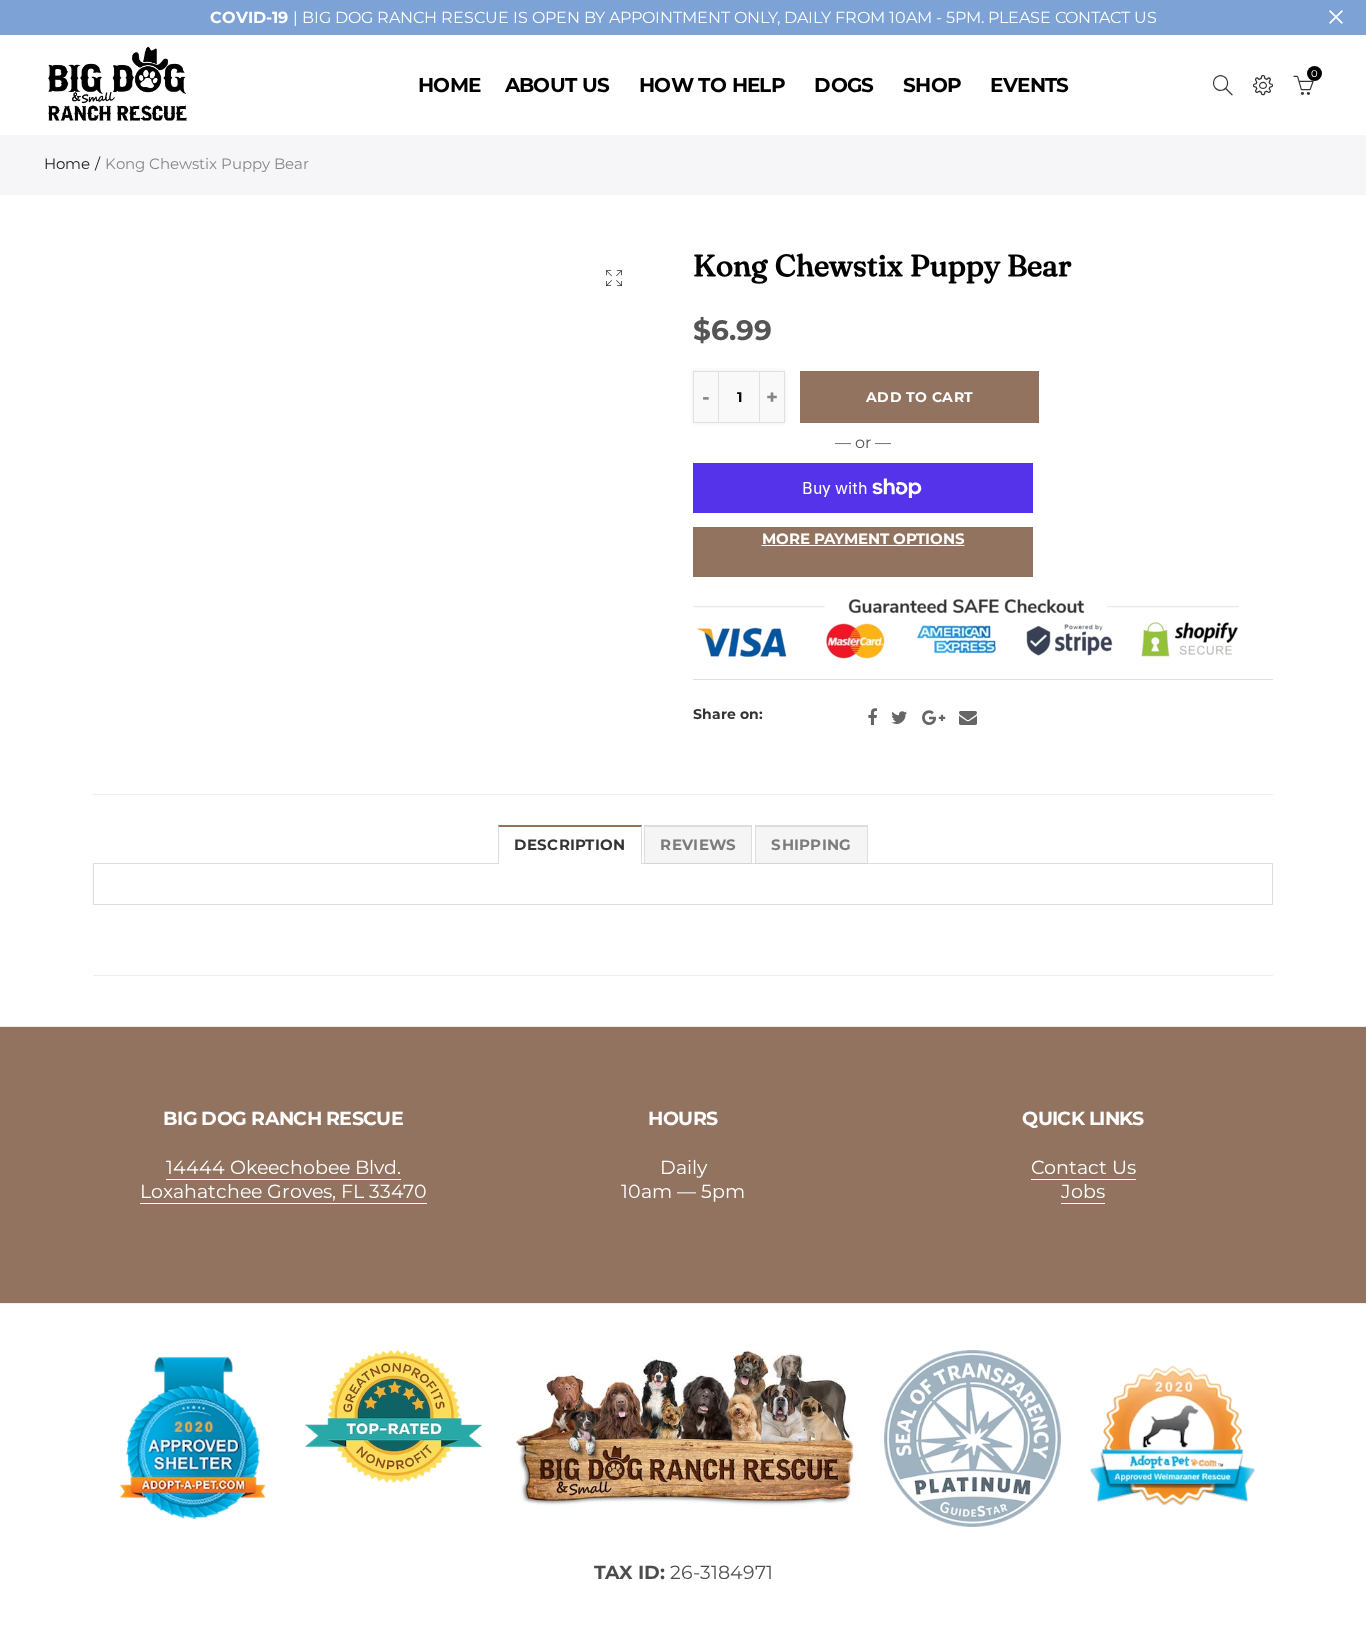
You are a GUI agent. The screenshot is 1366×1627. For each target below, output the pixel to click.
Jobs (1083, 1191)
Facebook (872, 718)
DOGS (844, 85)
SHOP (932, 85)
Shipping (811, 845)
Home (67, 164)
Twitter (899, 718)
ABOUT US (557, 85)
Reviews (698, 845)
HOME (449, 85)
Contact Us (1083, 1167)
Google (933, 718)
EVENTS (1029, 85)
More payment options (863, 539)
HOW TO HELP (712, 85)
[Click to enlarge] (614, 277)
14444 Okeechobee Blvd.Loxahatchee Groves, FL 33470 (283, 1179)
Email (968, 718)
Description (569, 845)
